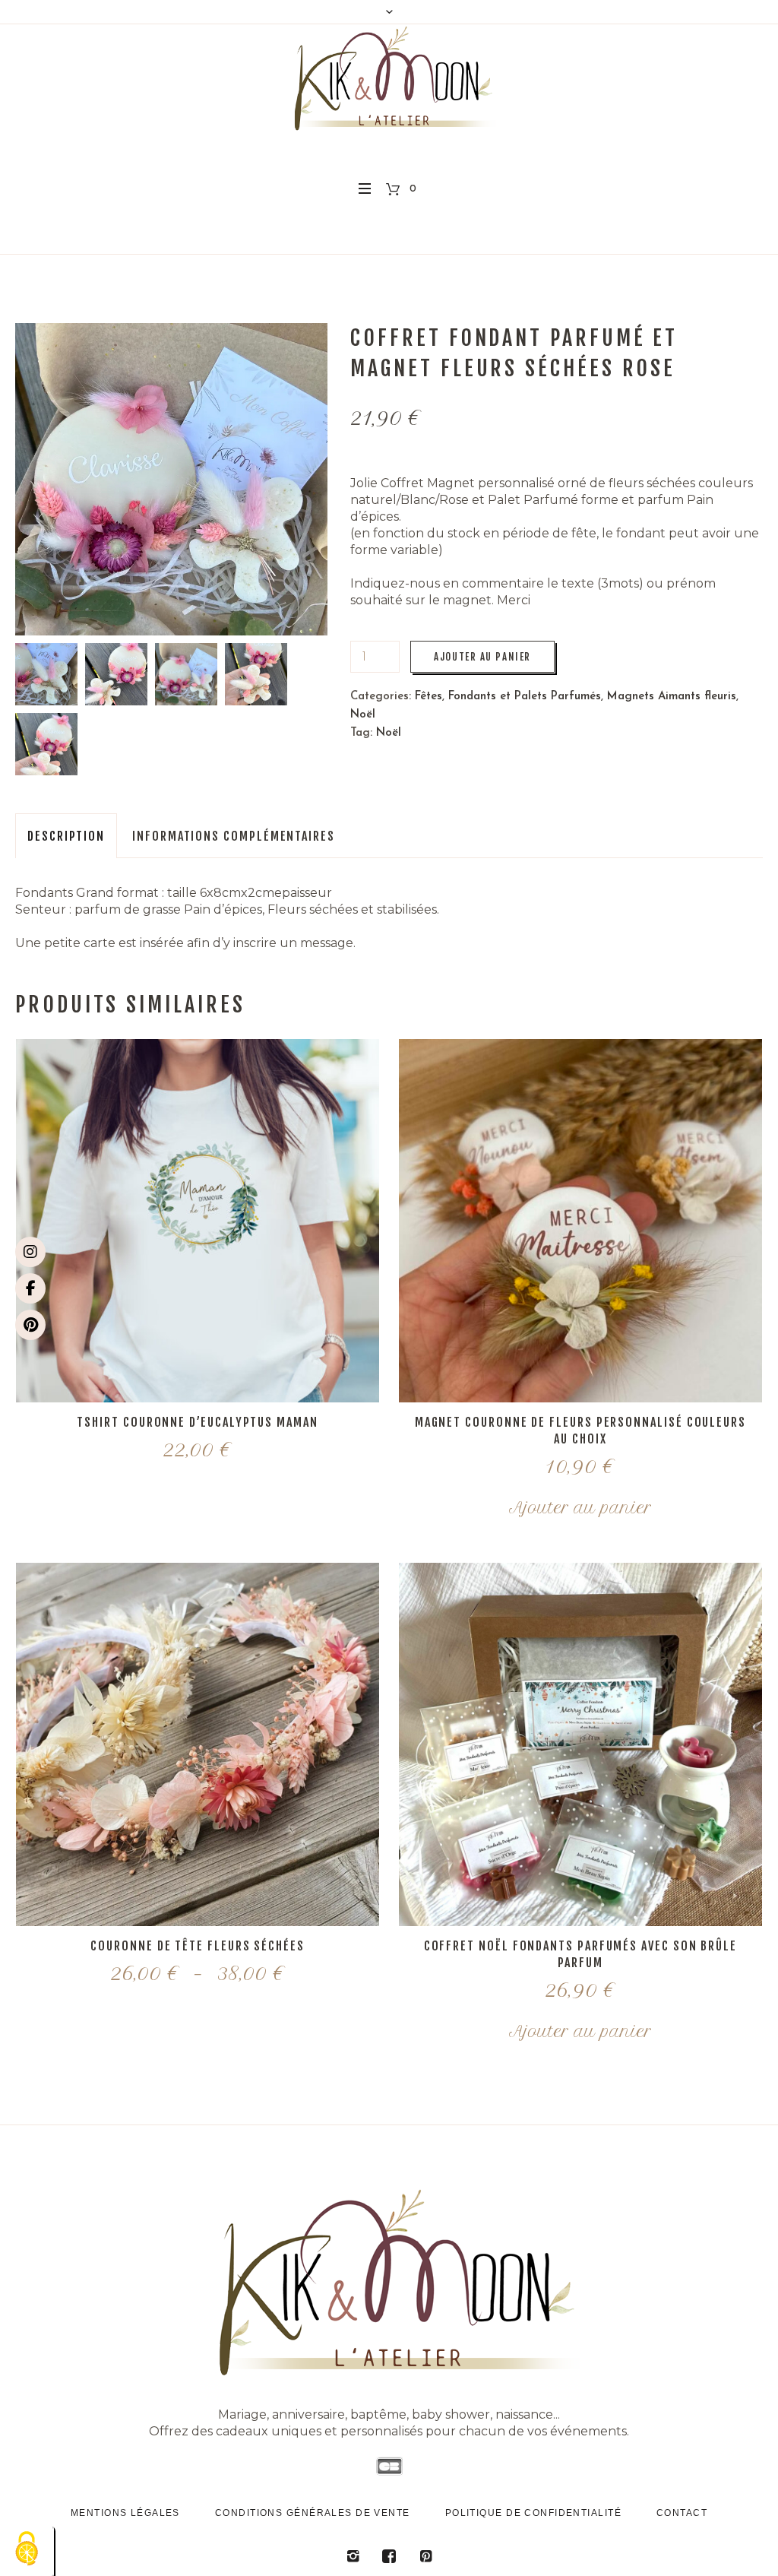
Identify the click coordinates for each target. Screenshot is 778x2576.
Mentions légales (125, 2513)
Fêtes (429, 697)
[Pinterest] (30, 1325)
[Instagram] (30, 1252)
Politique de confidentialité (533, 2513)
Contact (682, 2513)
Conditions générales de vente (313, 2513)
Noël (363, 715)
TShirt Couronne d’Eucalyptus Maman (197, 1422)
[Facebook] (30, 1288)
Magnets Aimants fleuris (672, 697)
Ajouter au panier (482, 657)
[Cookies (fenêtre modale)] (27, 2550)
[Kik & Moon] (389, 2281)
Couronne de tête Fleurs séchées (198, 1946)
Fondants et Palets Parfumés (525, 697)
